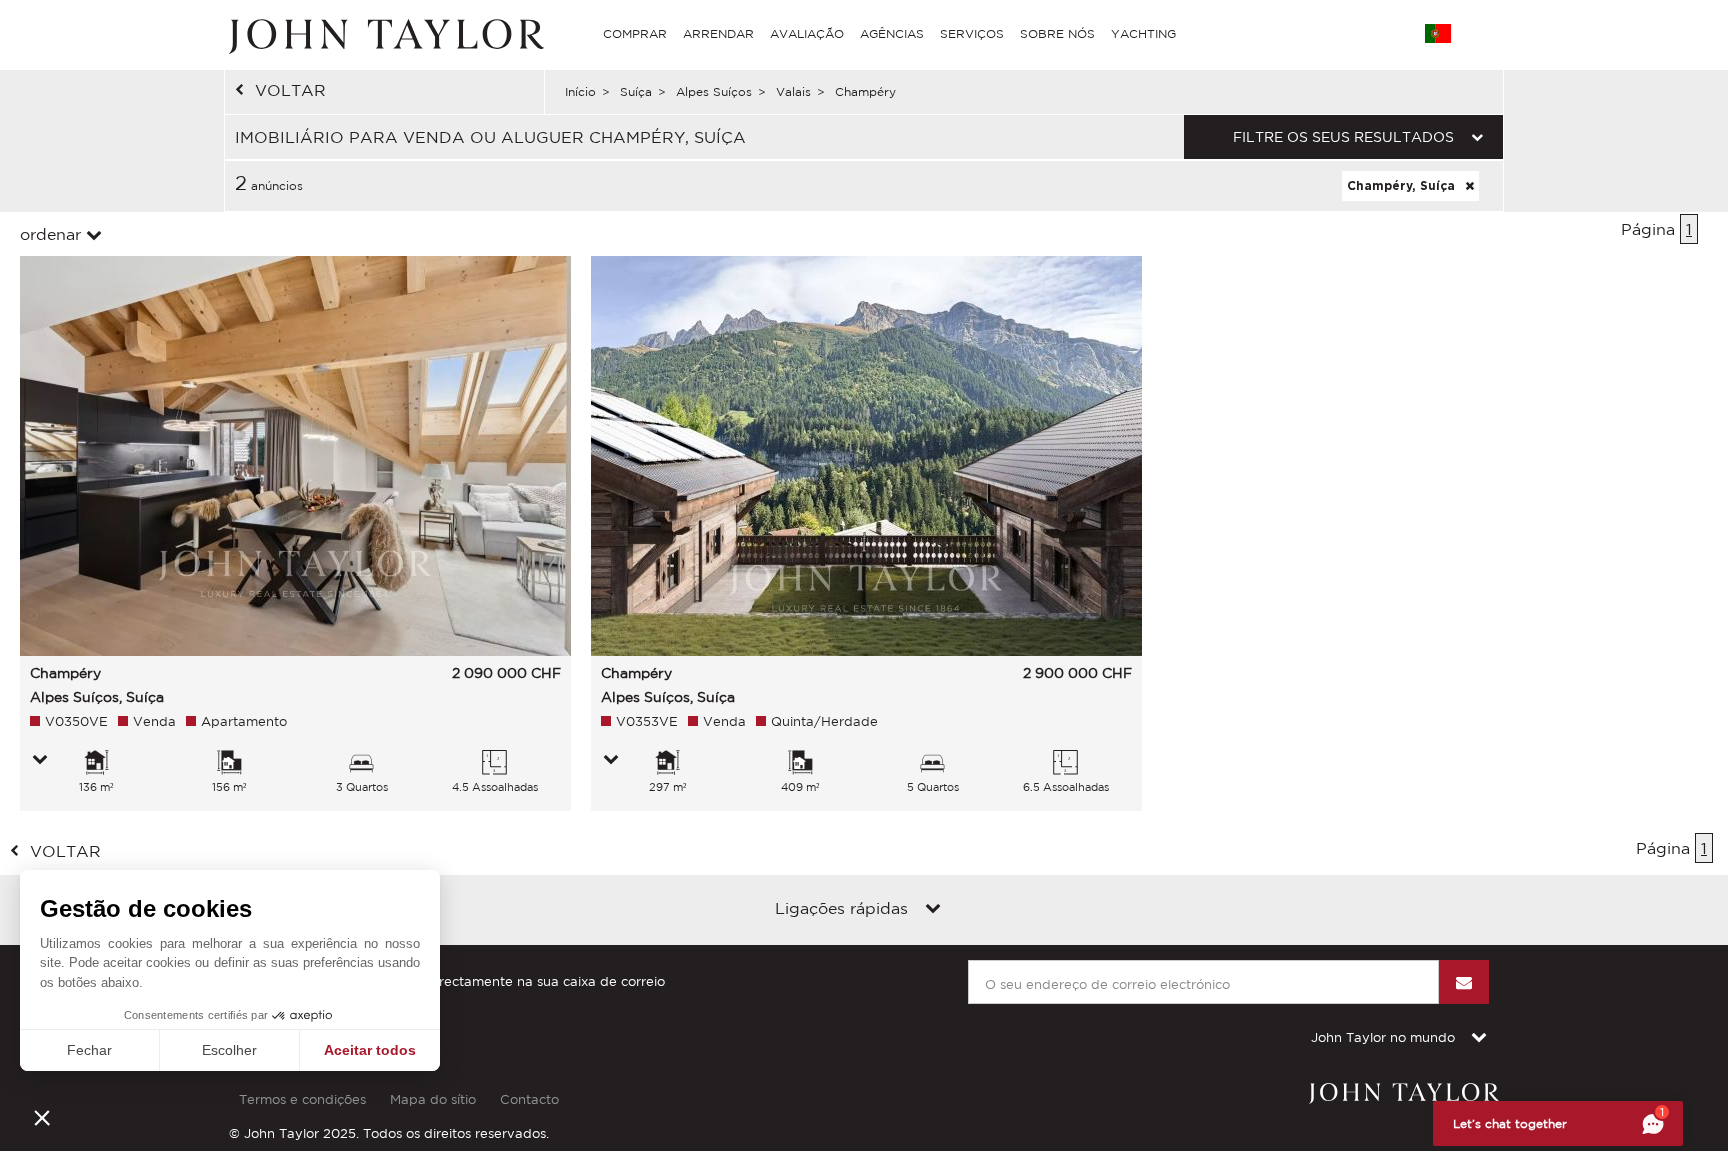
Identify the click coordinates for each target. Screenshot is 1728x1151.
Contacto (529, 1099)
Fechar (89, 1050)
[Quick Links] (933, 910)
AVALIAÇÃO (807, 33)
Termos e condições (302, 1099)
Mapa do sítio (433, 1099)
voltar (290, 90)
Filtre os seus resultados (1343, 137)
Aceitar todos (370, 1050)
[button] (42, 1117)
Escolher (229, 1050)
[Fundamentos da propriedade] (40, 761)
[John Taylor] (384, 34)
